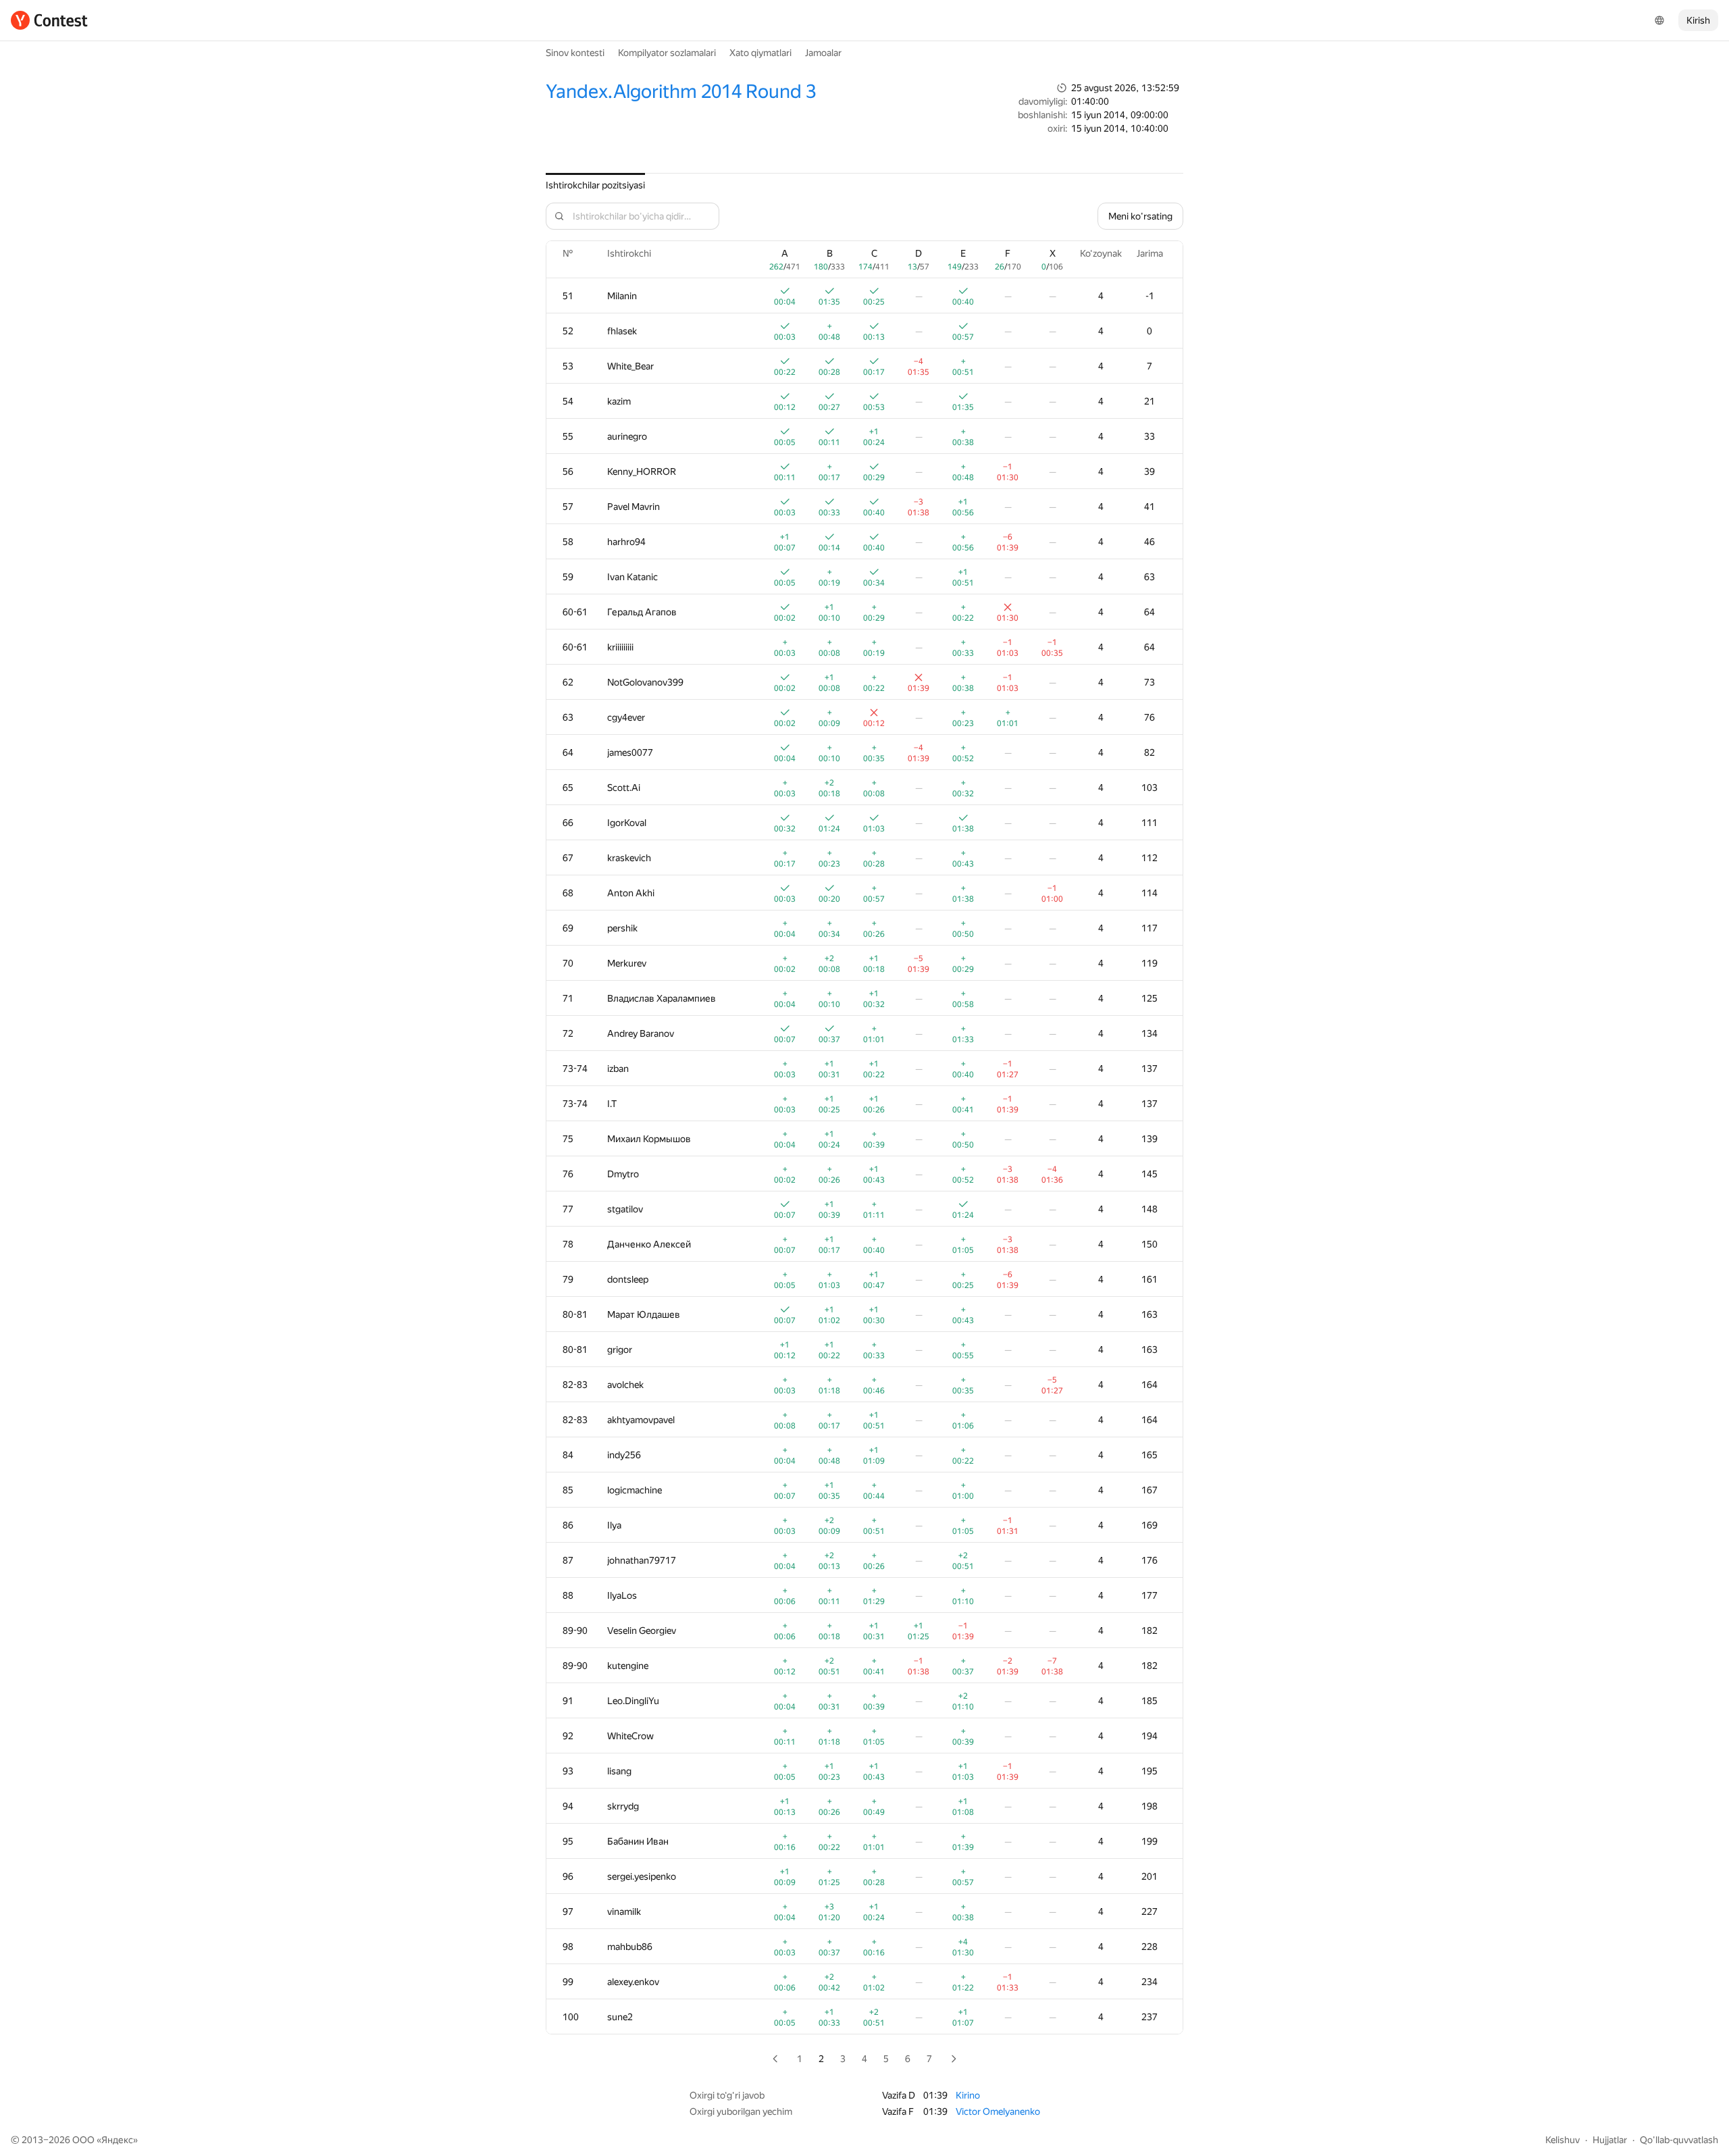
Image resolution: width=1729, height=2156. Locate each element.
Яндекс (117, 2140)
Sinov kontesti (575, 53)
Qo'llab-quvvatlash (1679, 2140)
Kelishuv (1563, 2140)
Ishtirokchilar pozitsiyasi (595, 185)
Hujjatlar (1610, 2140)
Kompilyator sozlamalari (667, 53)
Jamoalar (823, 53)
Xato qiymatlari (760, 53)
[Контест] (49, 20)
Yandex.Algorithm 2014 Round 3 (681, 92)
